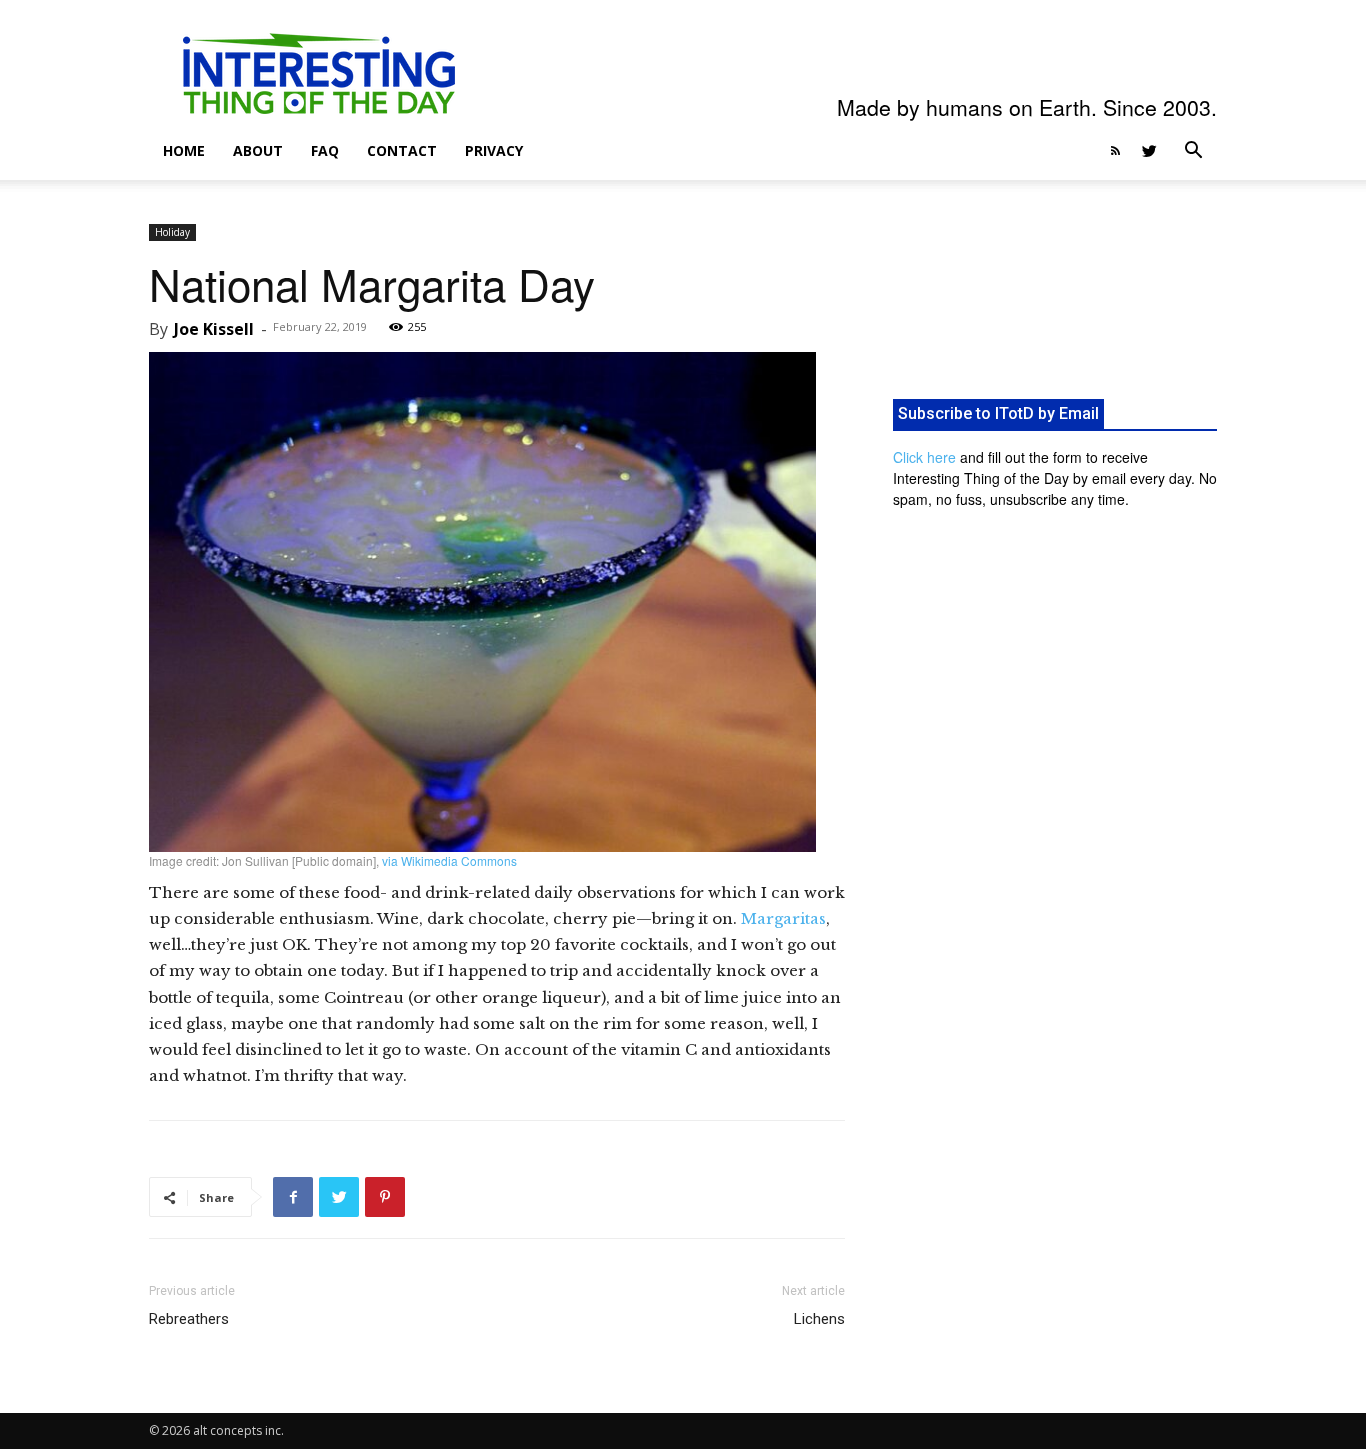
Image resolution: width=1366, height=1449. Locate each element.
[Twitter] (1149, 151)
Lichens (819, 1319)
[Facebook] (293, 1197)
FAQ (325, 150)
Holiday (172, 232)
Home (184, 150)
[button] (1193, 152)
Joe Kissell (214, 329)
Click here (924, 457)
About (258, 150)
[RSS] (1115, 151)
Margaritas (783, 918)
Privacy (494, 150)
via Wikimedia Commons (449, 860)
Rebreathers (189, 1319)
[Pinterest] (385, 1197)
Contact (402, 150)
